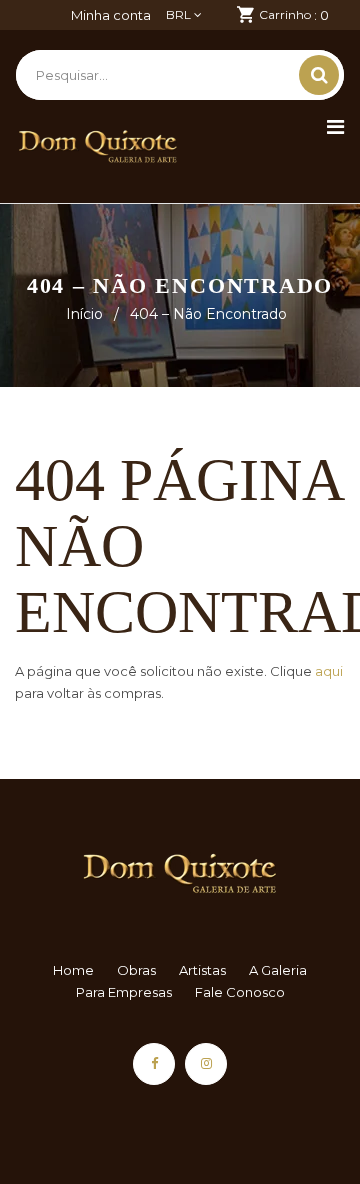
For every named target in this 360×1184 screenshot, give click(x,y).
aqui (329, 671)
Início (84, 314)
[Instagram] (206, 1064)
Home (73, 970)
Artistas (202, 970)
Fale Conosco (240, 992)
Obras (136, 970)
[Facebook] (154, 1064)
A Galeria (278, 970)
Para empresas (124, 992)
